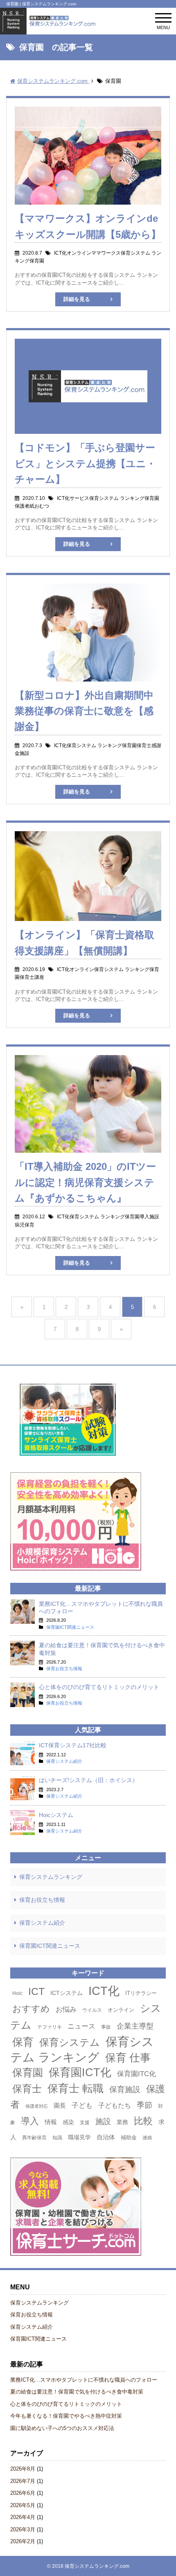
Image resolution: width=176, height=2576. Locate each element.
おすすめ (31, 2009)
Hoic (17, 1993)
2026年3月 (23, 2529)
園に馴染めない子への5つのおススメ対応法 (62, 2428)
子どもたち (115, 2105)
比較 (143, 2121)
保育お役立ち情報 (42, 1900)
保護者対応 (37, 2106)
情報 (51, 2122)
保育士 (27, 2089)
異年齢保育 (34, 2138)
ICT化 (104, 1991)
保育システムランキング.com (97, 2566)
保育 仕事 (128, 2058)
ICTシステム (67, 1993)
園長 (60, 2105)
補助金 (129, 2137)
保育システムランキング (51, 1877)
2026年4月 (23, 2517)
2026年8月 (23, 2469)
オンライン (121, 2010)
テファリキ (50, 2027)
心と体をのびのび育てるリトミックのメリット (66, 2404)
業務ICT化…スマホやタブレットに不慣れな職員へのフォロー (84, 2380)
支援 (85, 2122)
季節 (144, 2105)
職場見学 (79, 2137)
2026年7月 (23, 2481)
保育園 (28, 2072)
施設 (103, 2121)
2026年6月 (23, 2493)
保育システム (70, 2043)
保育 (23, 2042)
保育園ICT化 (80, 2072)
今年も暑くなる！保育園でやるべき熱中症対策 (66, 2416)
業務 (122, 2122)
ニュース (81, 2026)
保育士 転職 (76, 2088)
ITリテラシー (141, 1993)
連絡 (147, 2138)
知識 (57, 2138)
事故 (106, 2027)
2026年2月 (23, 2541)
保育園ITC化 (137, 2074)
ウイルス (92, 2010)
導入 (30, 2121)
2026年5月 (23, 2505)
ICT (36, 1991)
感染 (68, 2122)
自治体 (106, 2137)
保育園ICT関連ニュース (50, 1946)
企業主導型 (135, 2026)
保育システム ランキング (82, 2049)
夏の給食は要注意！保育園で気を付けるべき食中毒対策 (77, 2392)
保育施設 (125, 2089)
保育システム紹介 (42, 1923)
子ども (82, 2105)
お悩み (66, 2009)
